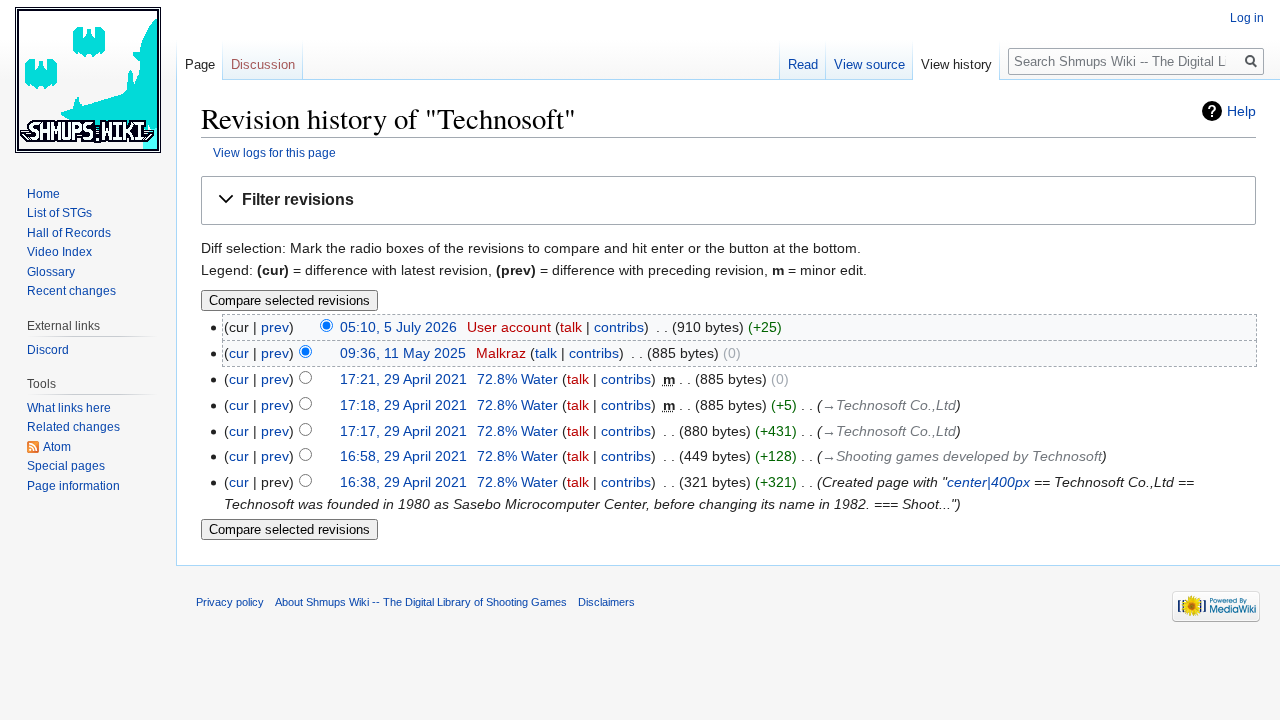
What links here (69, 408)
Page (200, 64)
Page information (73, 486)
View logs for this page (274, 152)
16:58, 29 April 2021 (403, 456)
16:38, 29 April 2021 (403, 482)
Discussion (263, 64)
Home (43, 194)
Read (803, 64)
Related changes (73, 427)
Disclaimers (606, 602)
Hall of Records (69, 233)
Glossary (51, 272)
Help (1241, 111)
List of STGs (59, 213)
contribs (619, 327)
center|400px (988, 482)
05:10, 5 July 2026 (398, 327)
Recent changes (71, 291)
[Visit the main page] (88, 80)
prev (275, 327)
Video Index (59, 252)
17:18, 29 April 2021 (403, 405)
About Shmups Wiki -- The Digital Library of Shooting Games (421, 602)
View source (869, 64)
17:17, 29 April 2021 (403, 431)
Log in (1247, 18)
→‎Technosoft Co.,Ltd (889, 405)
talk (571, 327)
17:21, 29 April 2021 (403, 379)
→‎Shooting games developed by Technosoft (962, 456)
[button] (728, 200)
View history (956, 64)
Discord (48, 350)
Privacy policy (230, 602)
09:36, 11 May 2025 (403, 353)
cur (239, 353)
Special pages (66, 466)
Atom (57, 447)
